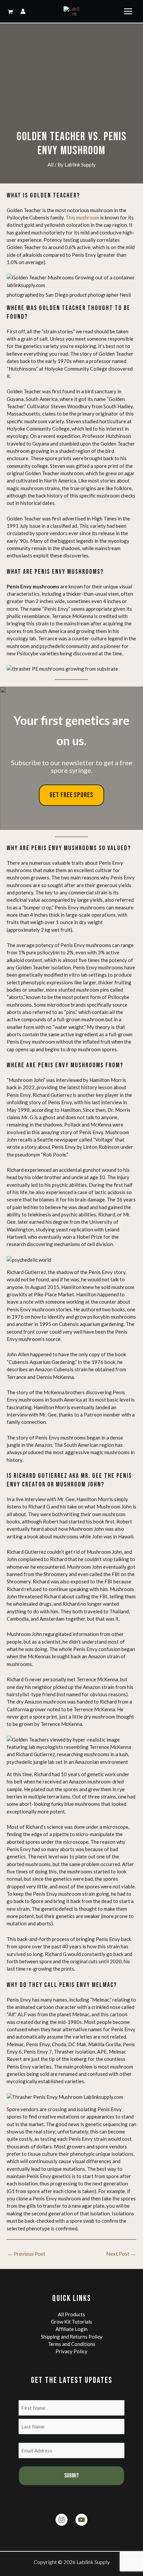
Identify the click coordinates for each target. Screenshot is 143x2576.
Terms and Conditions (72, 2344)
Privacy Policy (71, 2351)
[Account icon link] (23, 11)
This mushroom (82, 217)
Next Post (121, 2254)
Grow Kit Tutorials (71, 2322)
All (51, 164)
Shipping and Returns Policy (72, 2337)
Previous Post (26, 2254)
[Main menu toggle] (128, 11)
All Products (71, 2314)
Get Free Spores (71, 795)
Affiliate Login (71, 2329)
